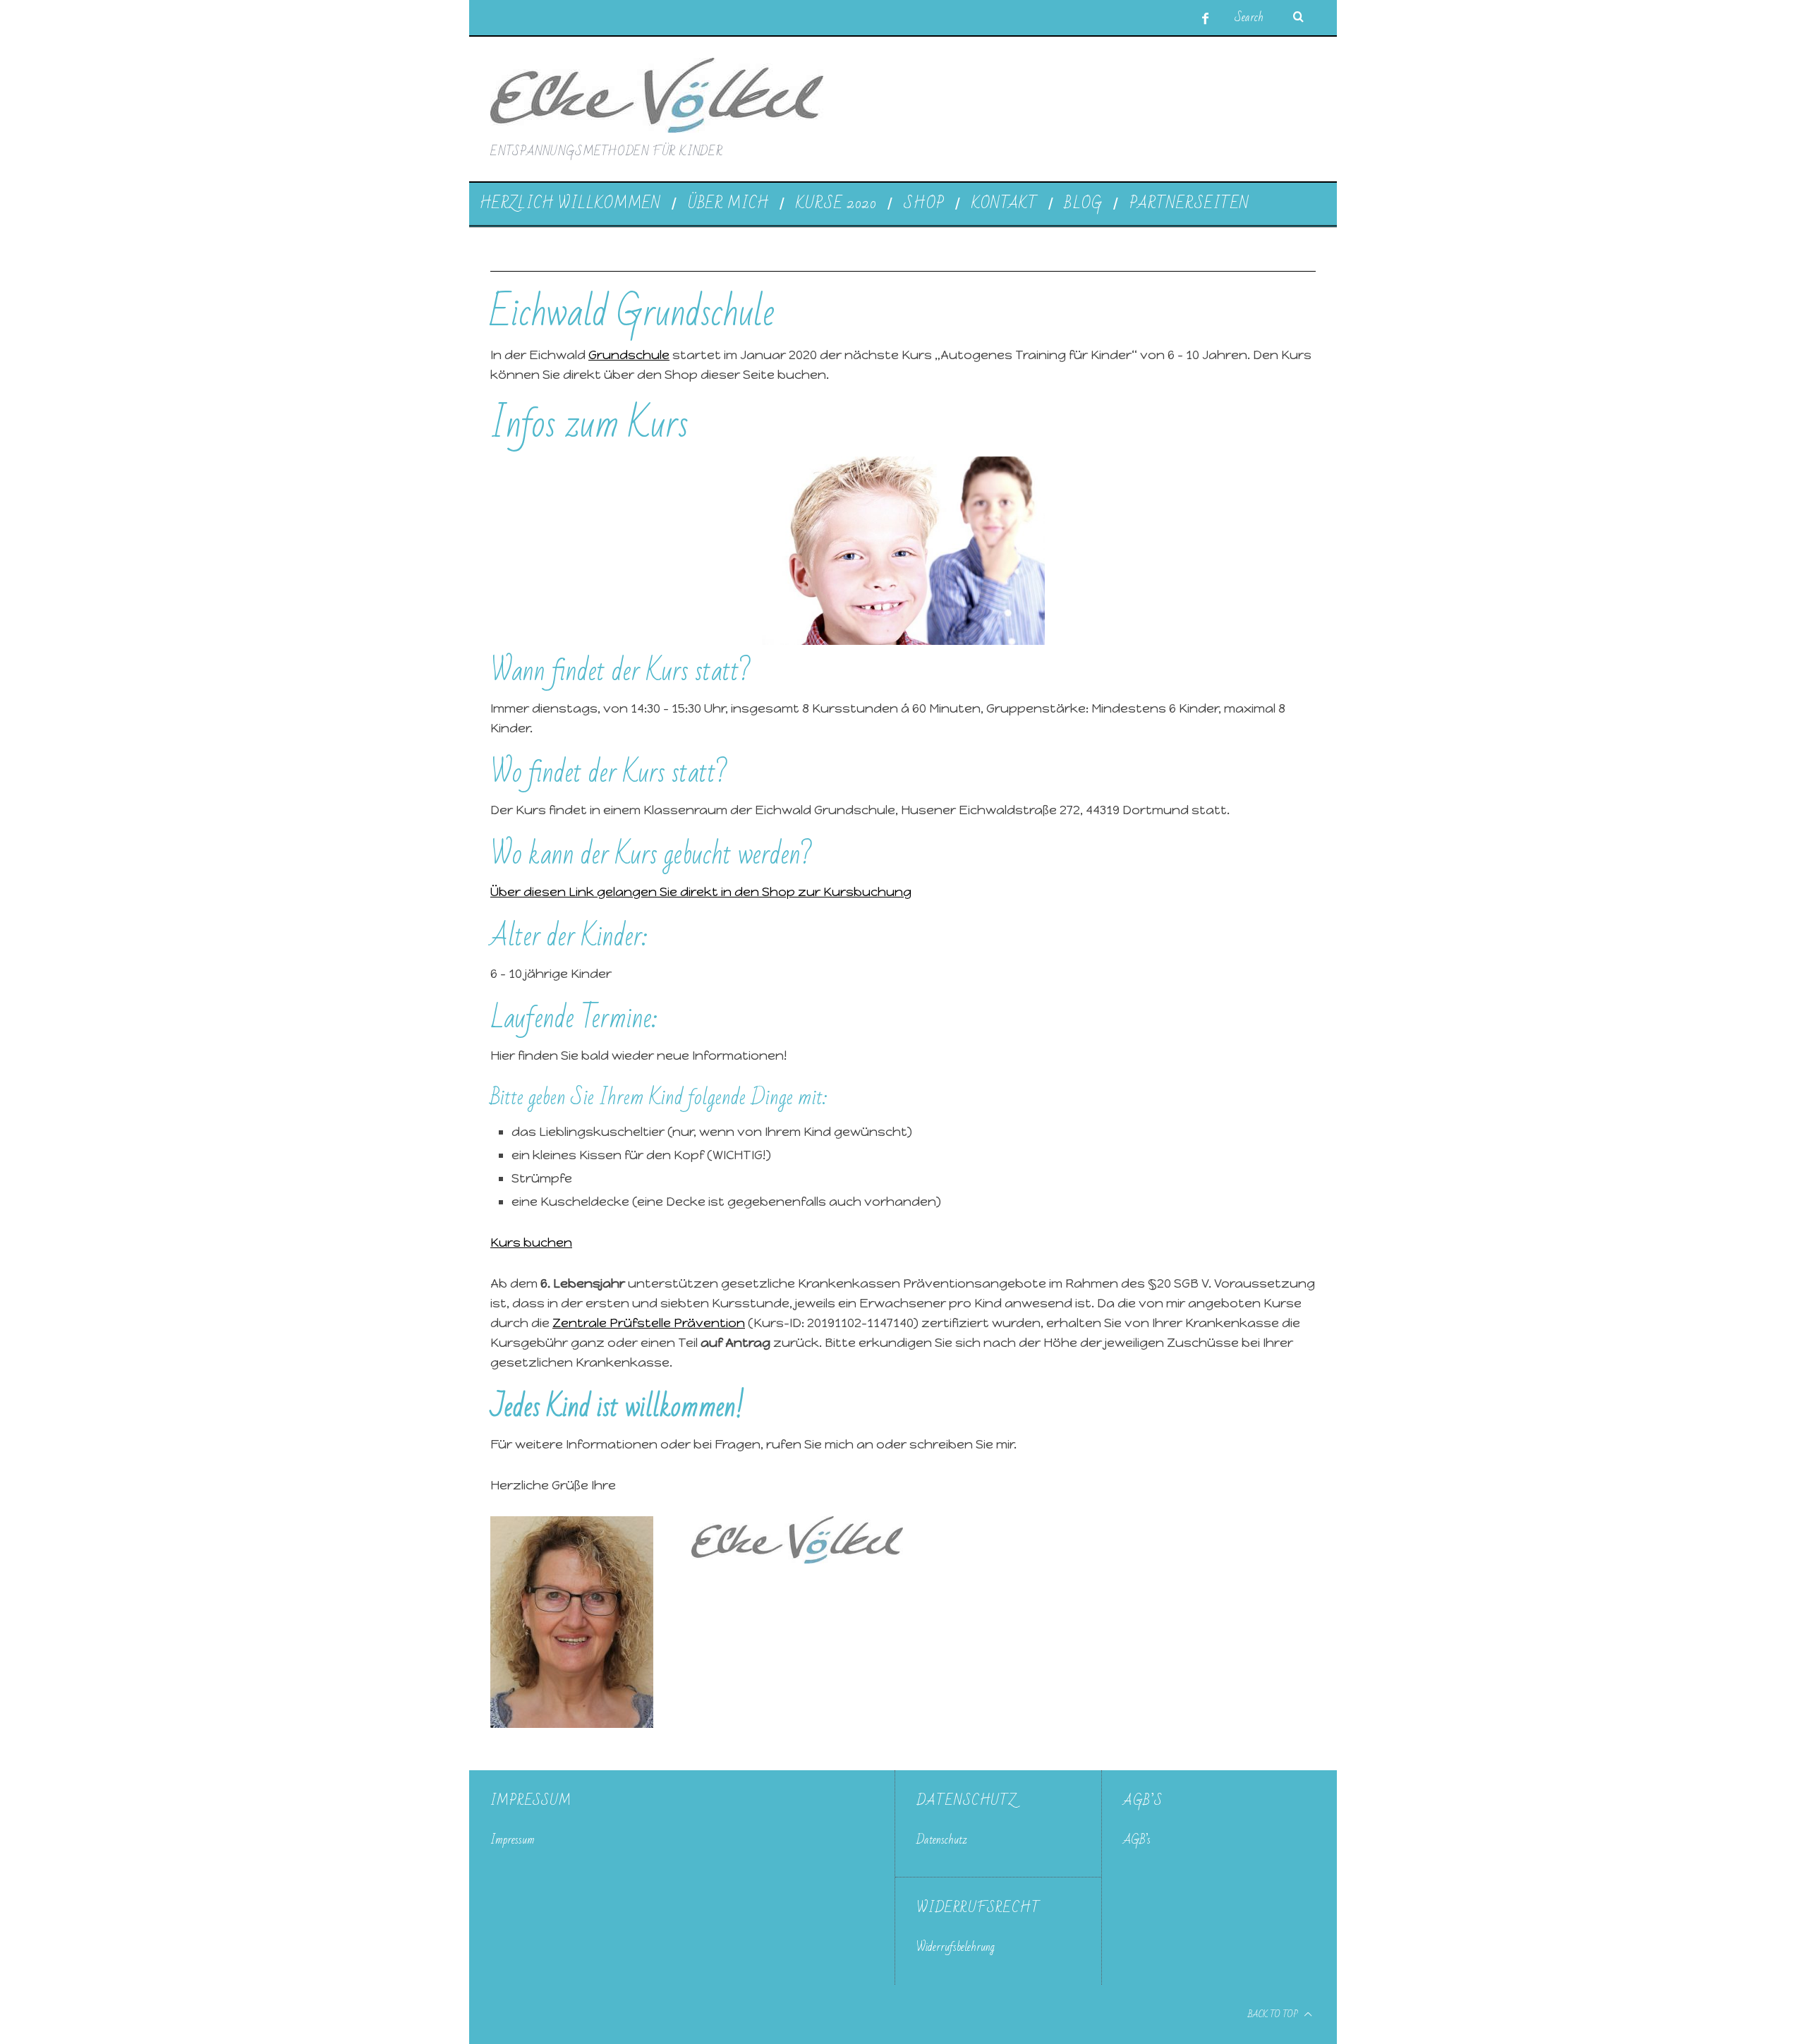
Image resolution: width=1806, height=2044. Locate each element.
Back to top (1274, 2014)
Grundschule (629, 355)
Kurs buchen (531, 1242)
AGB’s (1137, 1840)
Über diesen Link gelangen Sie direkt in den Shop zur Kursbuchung (701, 892)
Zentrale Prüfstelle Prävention (649, 1323)
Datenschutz (942, 1840)
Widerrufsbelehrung (956, 1947)
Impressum (513, 1840)
